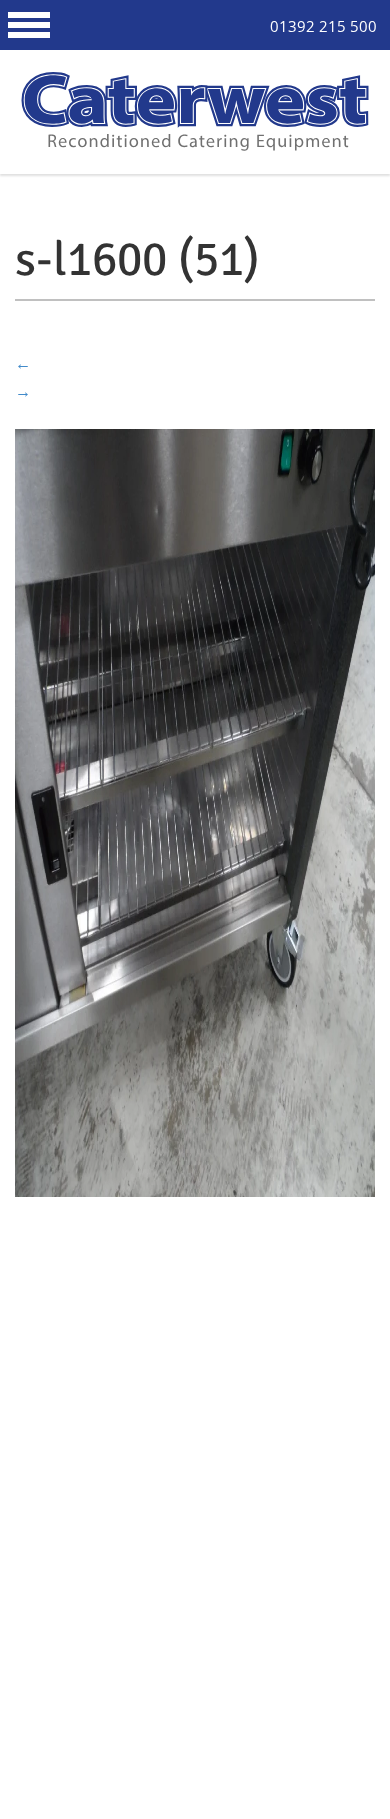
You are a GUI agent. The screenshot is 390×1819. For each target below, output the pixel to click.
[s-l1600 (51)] (195, 811)
